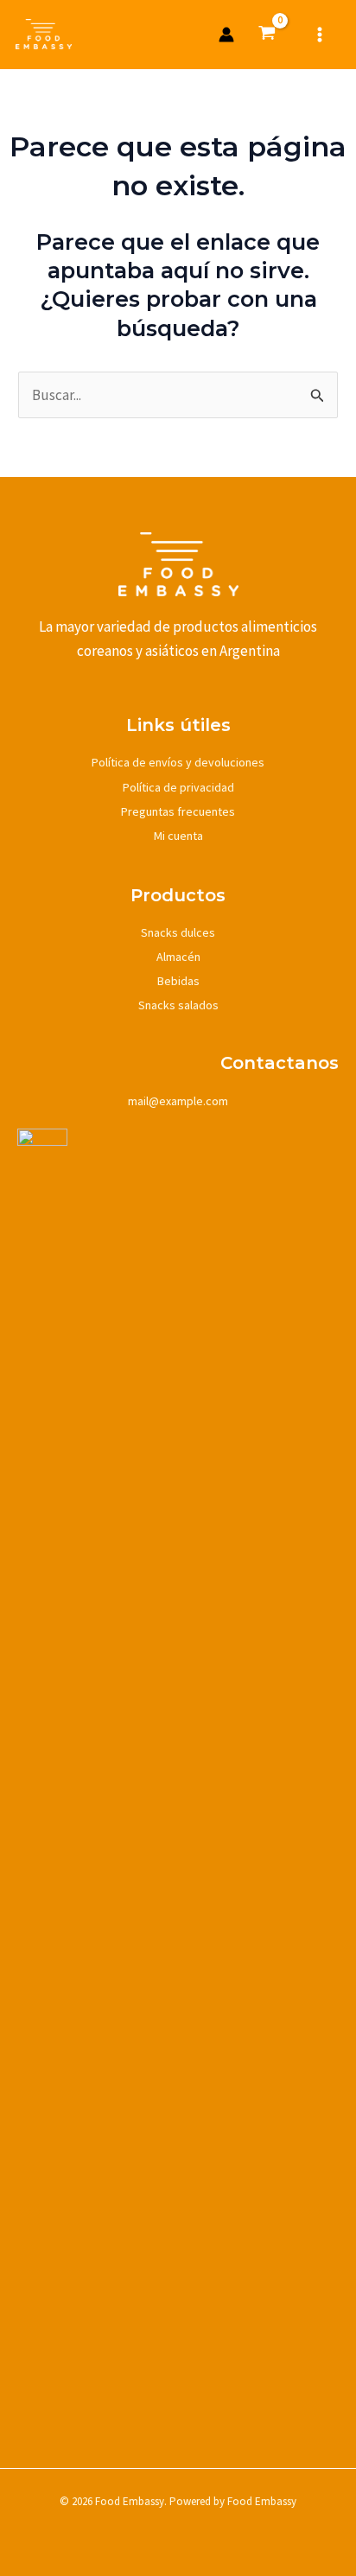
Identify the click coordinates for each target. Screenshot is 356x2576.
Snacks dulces (178, 932)
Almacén (178, 957)
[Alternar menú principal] (320, 35)
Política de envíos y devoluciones (178, 762)
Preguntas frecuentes (178, 811)
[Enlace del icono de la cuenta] (226, 35)
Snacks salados (178, 1005)
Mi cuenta (178, 836)
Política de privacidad (178, 787)
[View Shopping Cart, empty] (268, 35)
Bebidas (178, 981)
